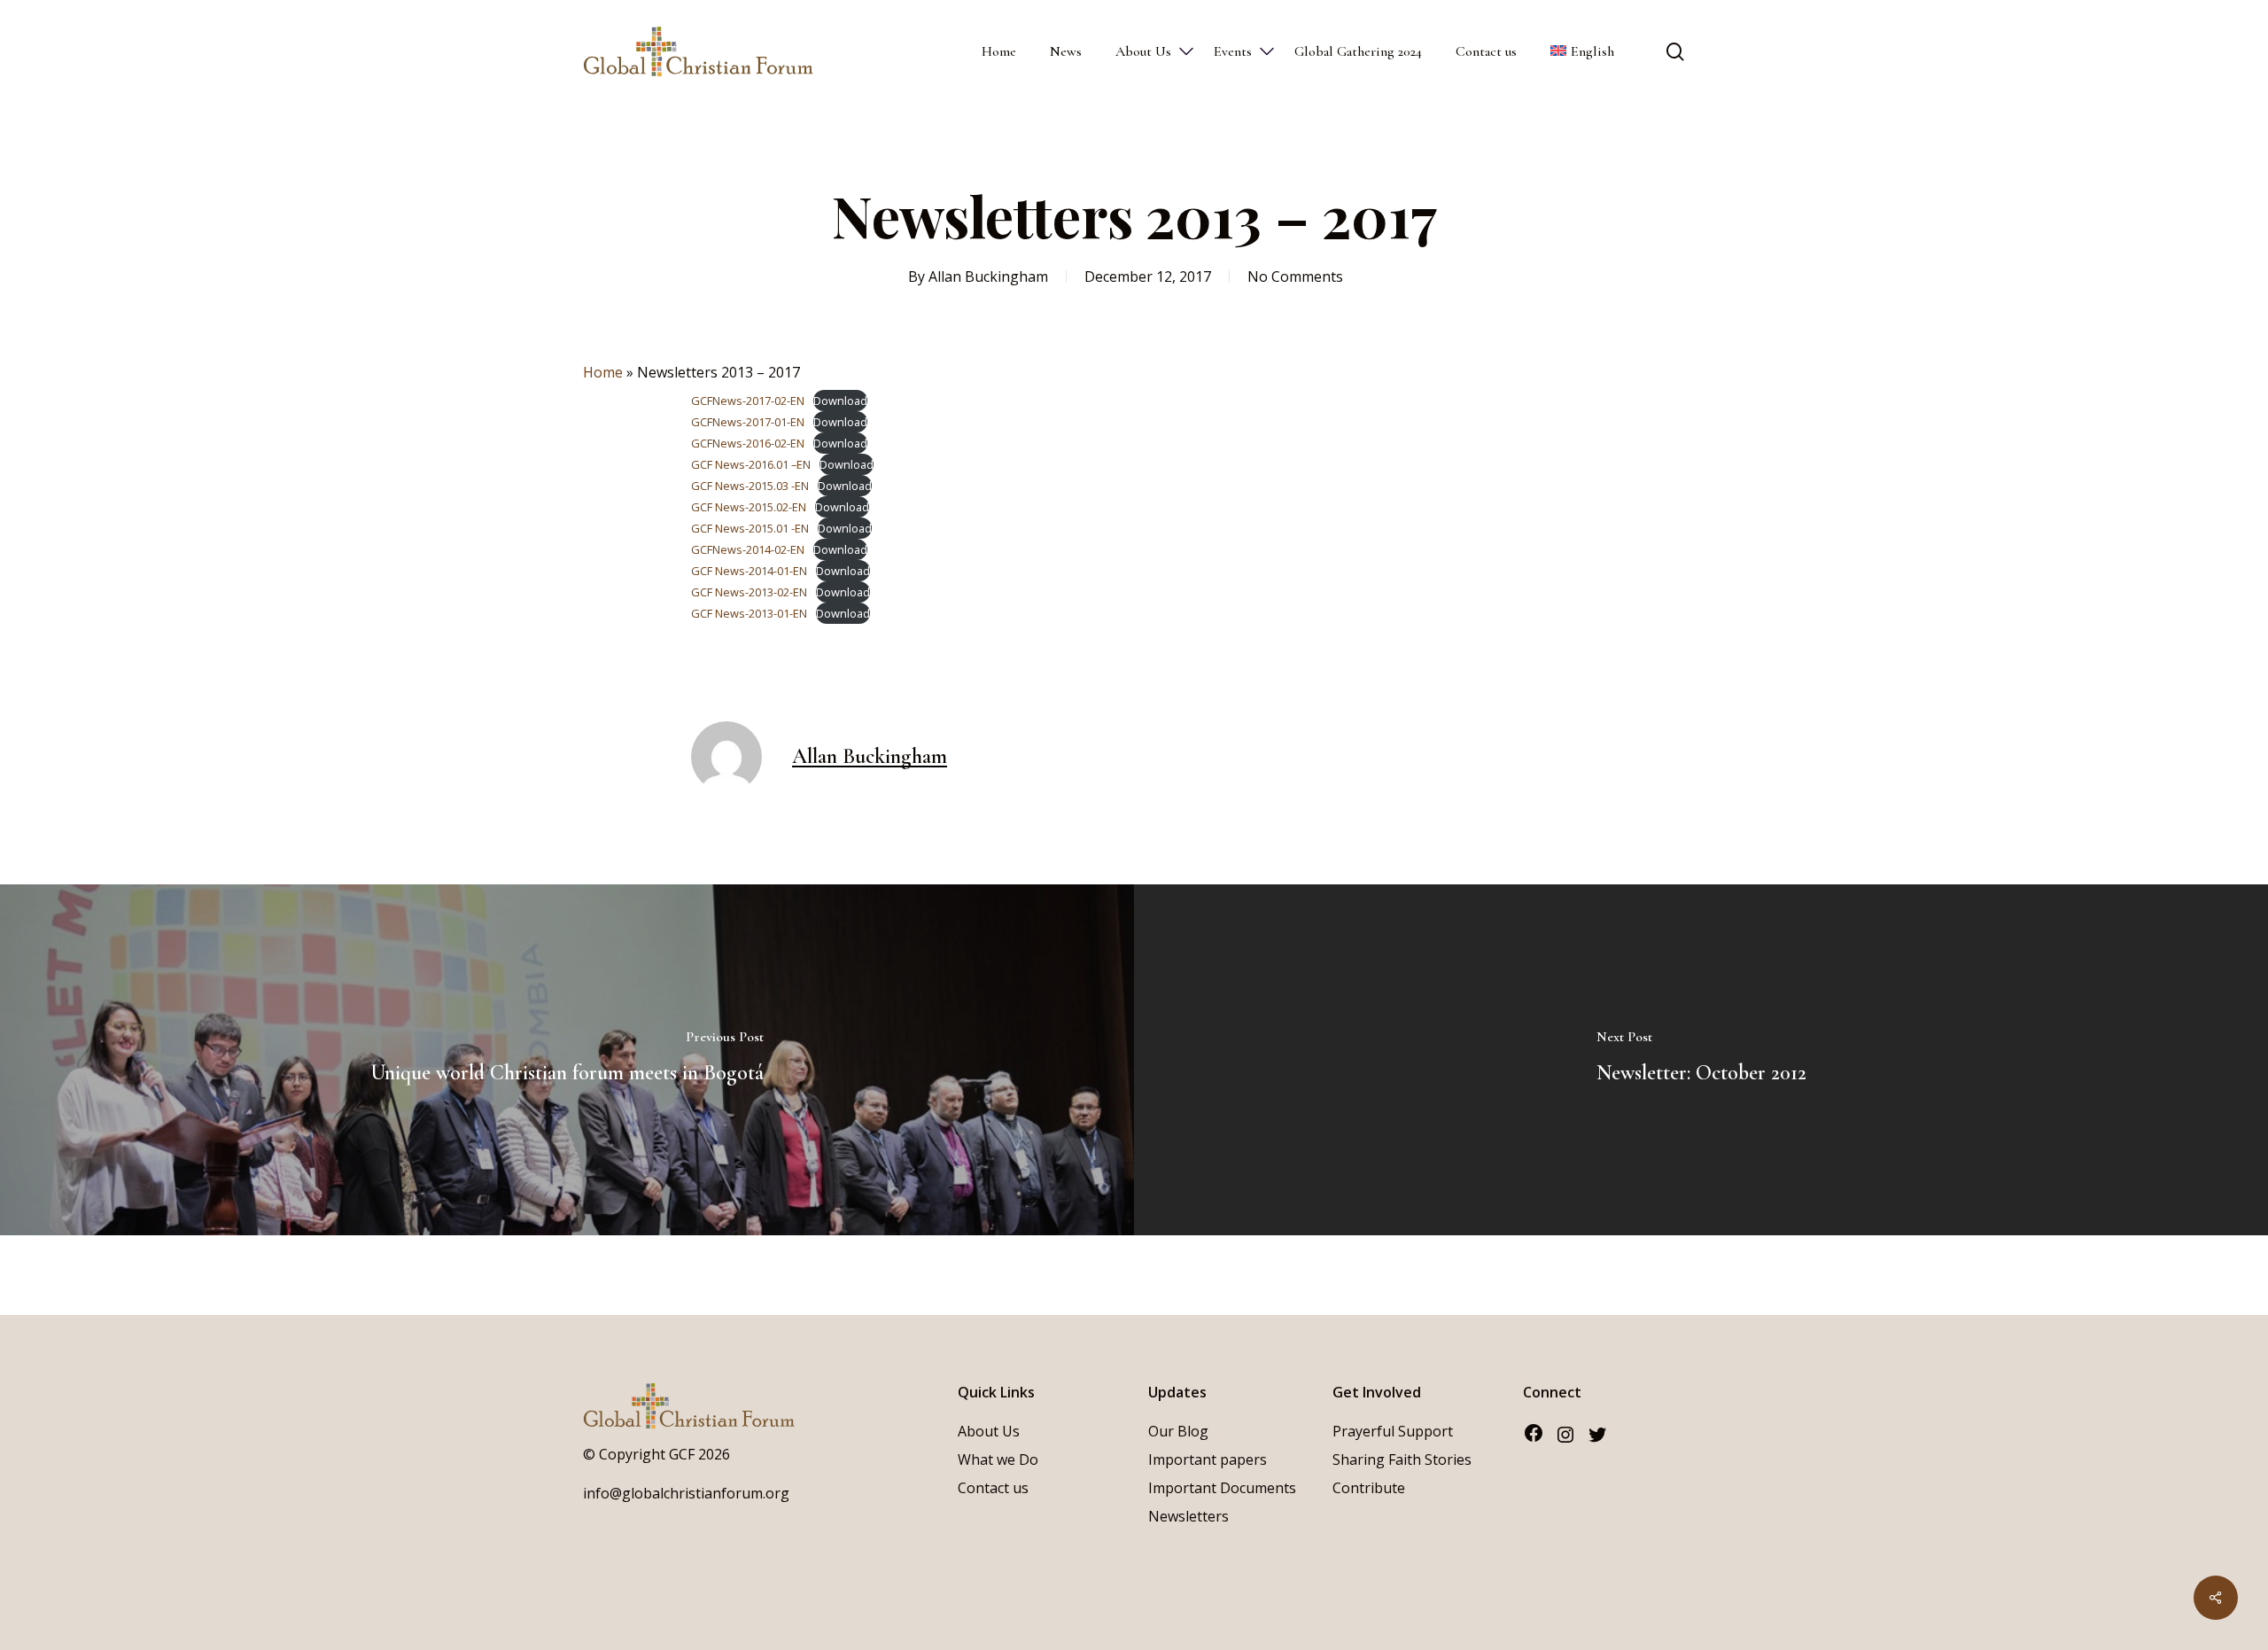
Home (603, 372)
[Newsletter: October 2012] (1701, 1060)
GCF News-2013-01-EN (749, 613)
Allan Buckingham (988, 276)
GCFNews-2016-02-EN (748, 443)
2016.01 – (773, 464)
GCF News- (720, 464)
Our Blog (1178, 1431)
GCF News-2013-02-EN (749, 592)
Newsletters (1188, 1516)
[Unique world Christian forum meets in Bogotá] (567, 1060)
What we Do (998, 1459)
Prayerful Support (1393, 1431)
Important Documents (1222, 1488)
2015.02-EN (777, 507)
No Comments (1295, 276)
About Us (989, 1431)
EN (804, 464)
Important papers (1208, 1459)
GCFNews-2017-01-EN (748, 422)
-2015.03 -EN (777, 486)
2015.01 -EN (779, 528)
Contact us (993, 1488)
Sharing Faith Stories (1402, 1459)
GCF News (718, 486)
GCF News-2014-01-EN (749, 571)
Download (840, 401)
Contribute (1369, 1488)
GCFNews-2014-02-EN (748, 549)
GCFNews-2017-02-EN (748, 401)
